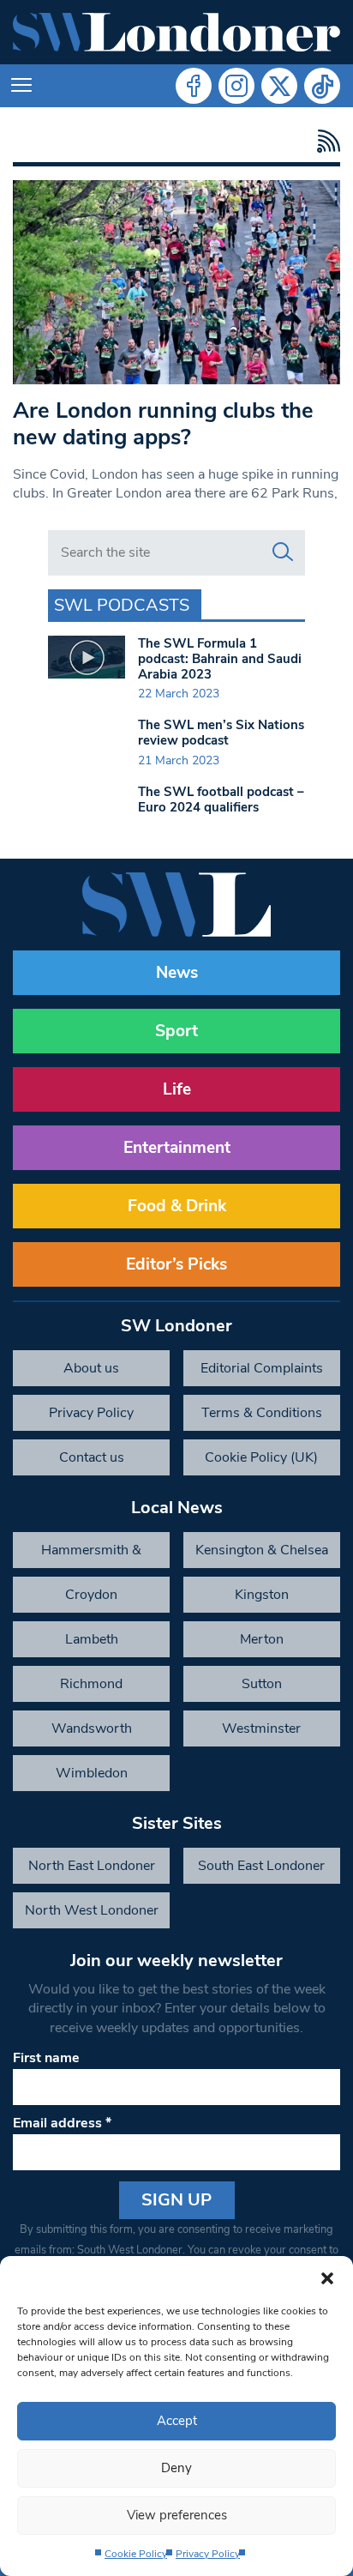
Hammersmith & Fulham (91, 1554)
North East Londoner (92, 1866)
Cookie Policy (136, 2554)
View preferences (177, 2515)
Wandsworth (92, 1728)
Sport (176, 1031)
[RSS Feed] (324, 141)
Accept (177, 2421)
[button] (327, 2277)
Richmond (91, 1684)
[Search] (283, 552)
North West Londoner (92, 1910)
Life (177, 1089)
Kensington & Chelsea (262, 1550)
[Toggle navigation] (21, 86)
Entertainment (177, 1148)
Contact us (92, 1457)
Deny (176, 2468)
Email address (62, 2123)
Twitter (279, 86)
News (177, 973)
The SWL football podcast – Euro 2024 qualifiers (221, 799)
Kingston (262, 1595)
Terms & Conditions (262, 1413)
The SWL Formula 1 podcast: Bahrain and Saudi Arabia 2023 (220, 659)
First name (46, 2058)
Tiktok (322, 86)
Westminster (261, 1728)
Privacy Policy (208, 2554)
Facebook (194, 86)
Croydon (91, 1595)
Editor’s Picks (176, 1264)
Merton (262, 1639)
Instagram (236, 86)
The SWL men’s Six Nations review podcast (221, 733)
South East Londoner (261, 1866)
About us (91, 1368)
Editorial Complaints (262, 1368)
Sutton (262, 1684)
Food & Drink (177, 1206)
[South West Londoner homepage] (176, 32)
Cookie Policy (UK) (261, 1457)
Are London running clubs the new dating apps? (163, 424)
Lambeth (92, 1639)
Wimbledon (92, 1773)
